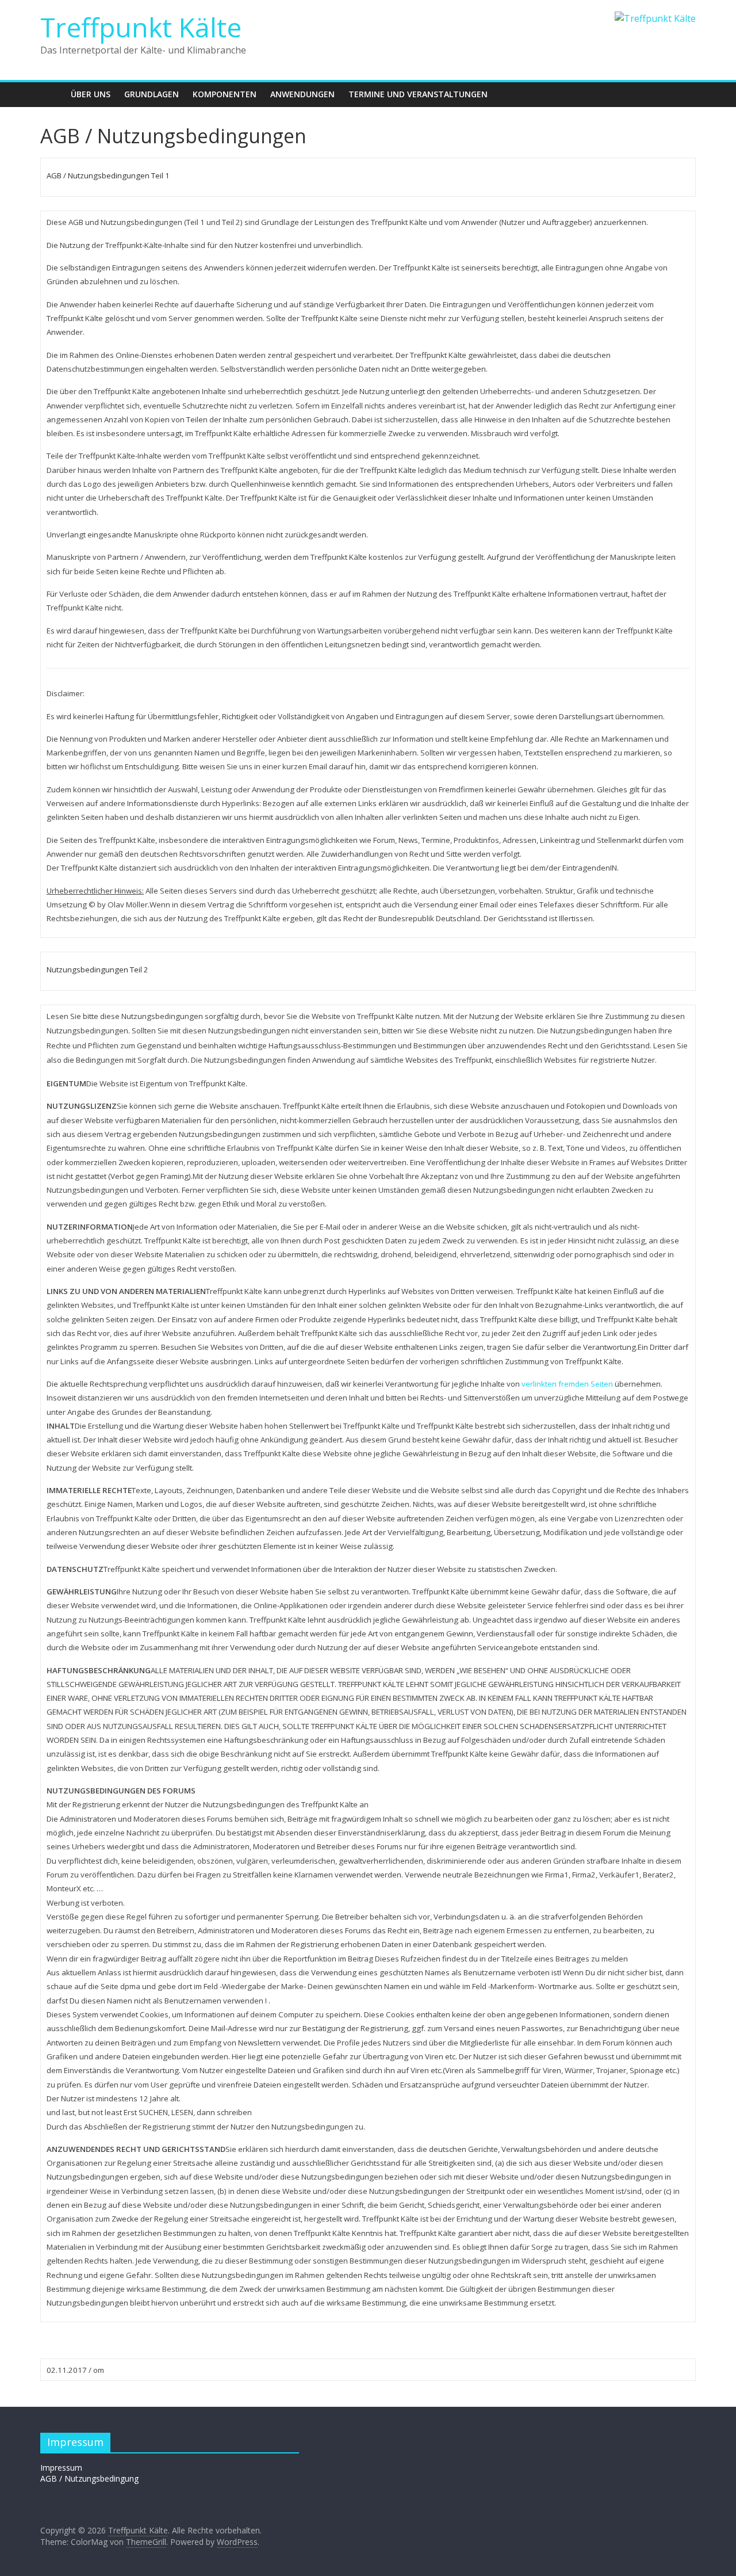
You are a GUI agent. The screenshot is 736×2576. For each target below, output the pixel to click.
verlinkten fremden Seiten (567, 1384)
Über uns (91, 94)
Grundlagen (152, 94)
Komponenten (225, 94)
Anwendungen (302, 94)
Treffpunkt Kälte (141, 27)
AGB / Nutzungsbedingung (89, 2478)
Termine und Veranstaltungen (418, 94)
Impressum (61, 2468)
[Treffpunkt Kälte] (52, 94)
